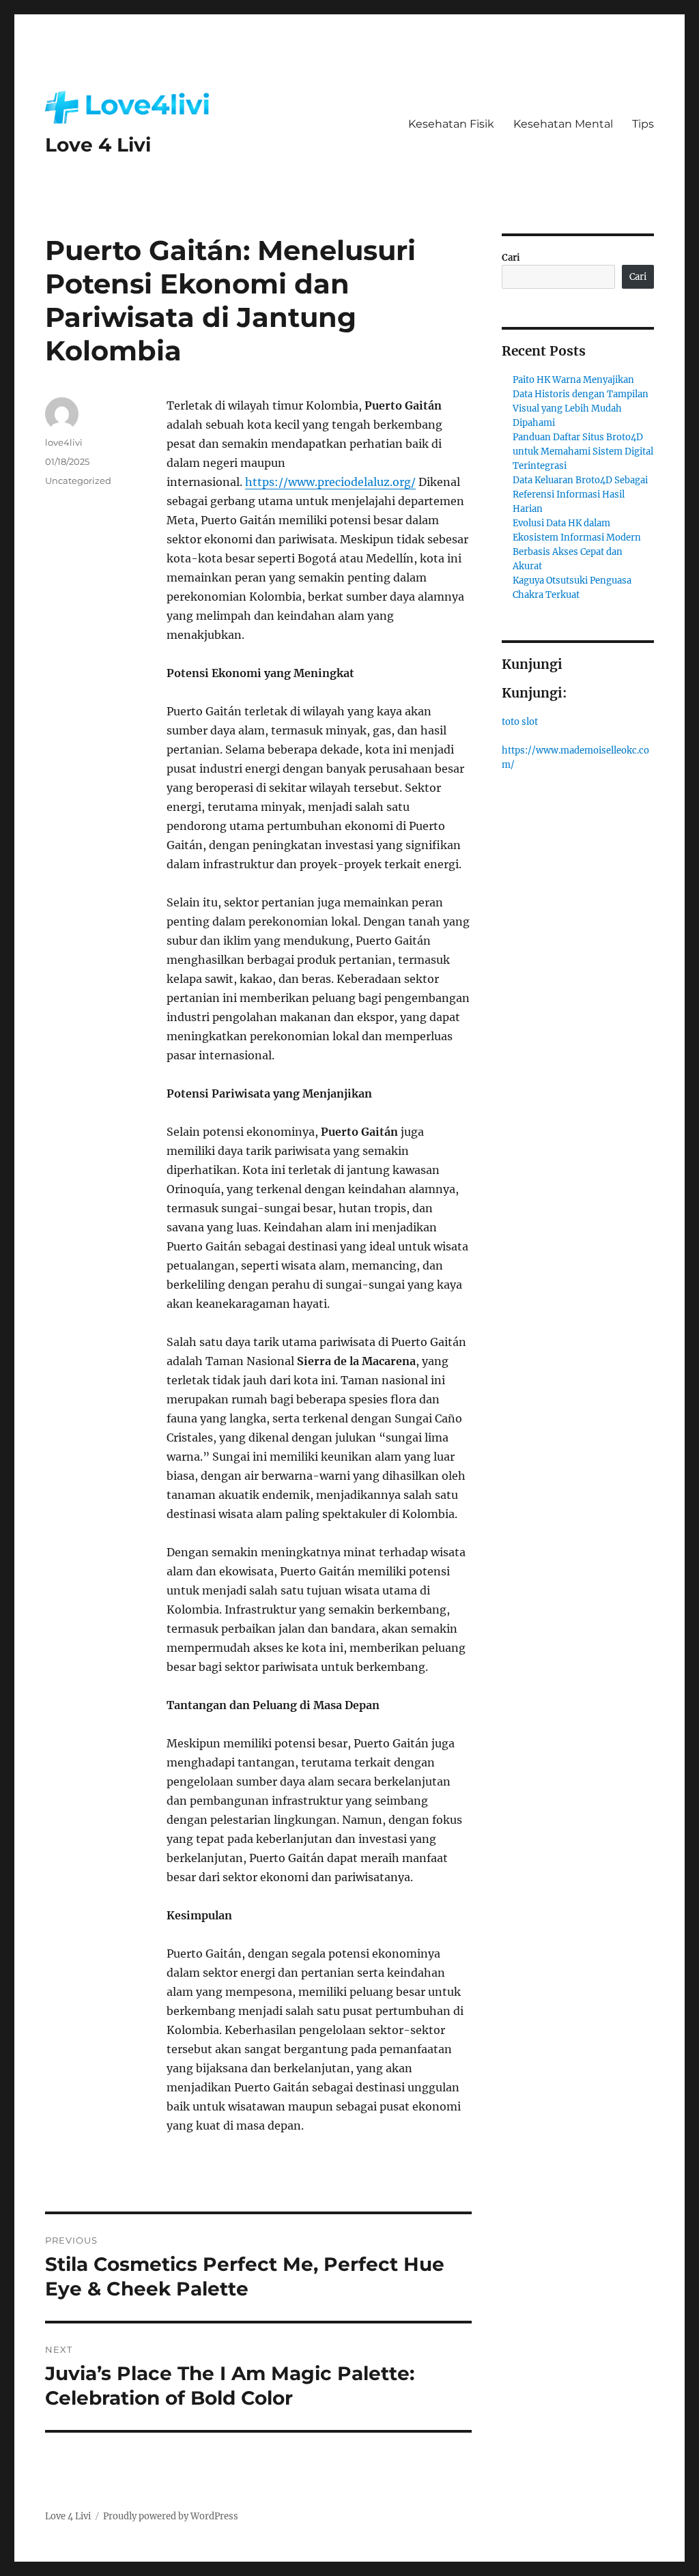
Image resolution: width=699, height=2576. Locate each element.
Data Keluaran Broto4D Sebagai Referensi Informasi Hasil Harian (580, 495)
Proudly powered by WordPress (171, 2516)
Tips (643, 124)
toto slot (520, 722)
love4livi (64, 442)
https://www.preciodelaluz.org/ (330, 482)
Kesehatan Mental (563, 124)
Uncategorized (78, 481)
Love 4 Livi (98, 145)
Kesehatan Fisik (451, 124)
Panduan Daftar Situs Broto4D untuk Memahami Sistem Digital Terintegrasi (583, 452)
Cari (511, 258)
